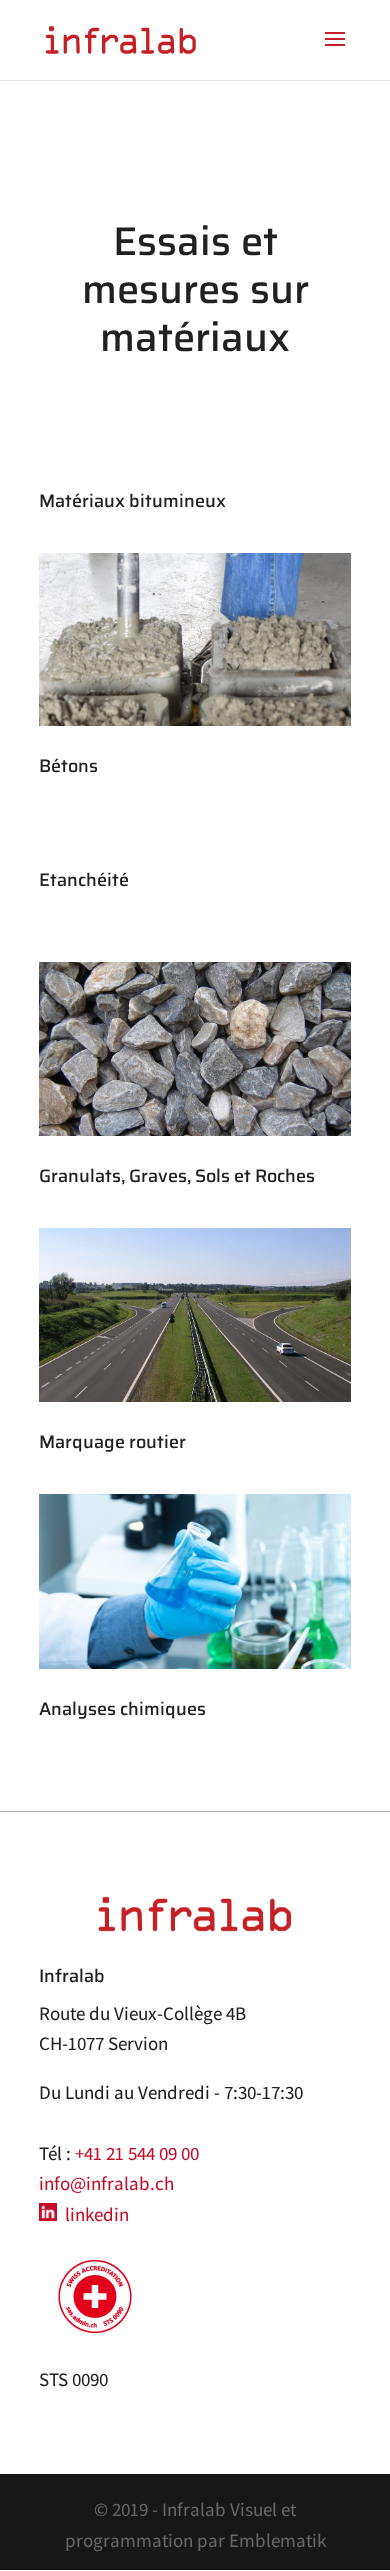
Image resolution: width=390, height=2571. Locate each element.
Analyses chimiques (122, 1709)
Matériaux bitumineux (132, 501)
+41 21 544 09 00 (137, 2153)
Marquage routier (112, 1442)
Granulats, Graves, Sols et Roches (177, 1176)
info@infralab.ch (106, 2183)
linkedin (93, 2214)
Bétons (68, 766)
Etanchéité (84, 880)
